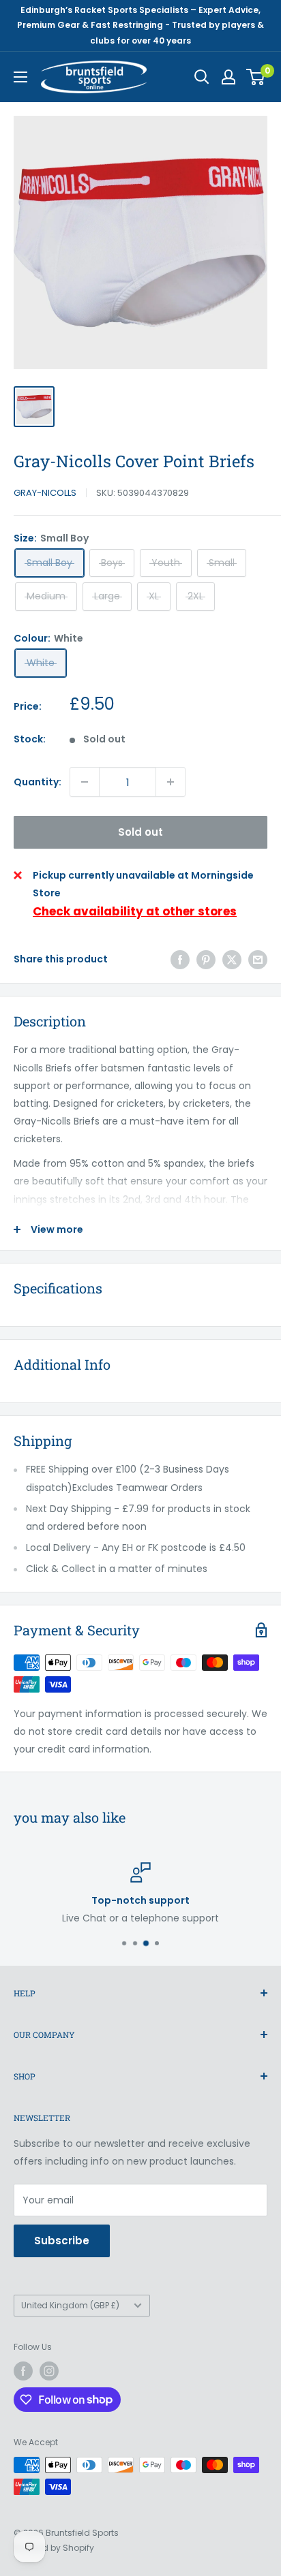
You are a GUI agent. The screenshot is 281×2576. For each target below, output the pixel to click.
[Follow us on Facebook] (23, 2371)
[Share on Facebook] (180, 959)
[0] (256, 77)
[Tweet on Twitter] (232, 959)
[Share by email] (258, 959)
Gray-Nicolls (45, 493)
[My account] (228, 77)
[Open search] (202, 77)
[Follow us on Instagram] (49, 2371)
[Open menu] (20, 77)
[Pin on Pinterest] (206, 959)
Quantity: (38, 782)
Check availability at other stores (135, 911)
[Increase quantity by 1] (171, 782)
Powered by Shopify (54, 2548)
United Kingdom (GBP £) (70, 2306)
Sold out (140, 832)
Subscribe (62, 2241)
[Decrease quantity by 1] (85, 782)
